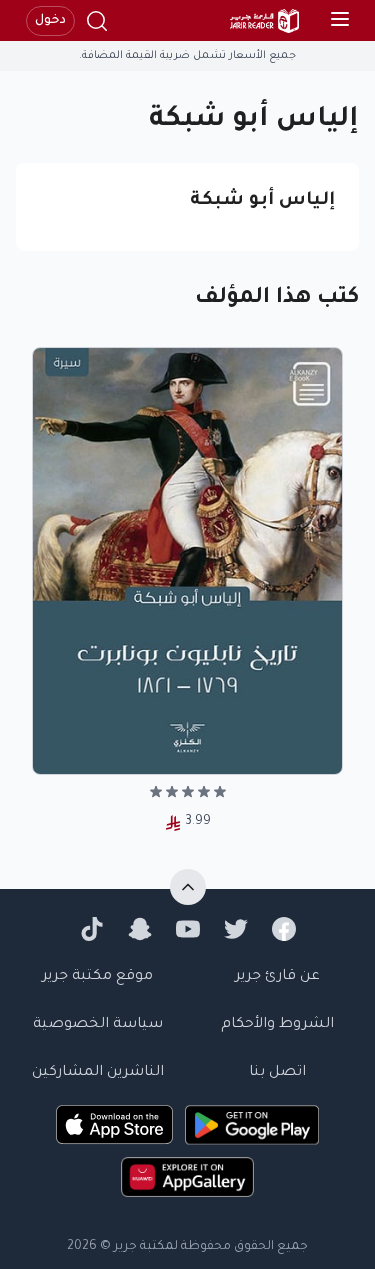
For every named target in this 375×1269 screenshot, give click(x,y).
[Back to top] (188, 887)
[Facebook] (284, 929)
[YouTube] (188, 929)
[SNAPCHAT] (140, 929)
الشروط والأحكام (277, 1025)
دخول (50, 21)
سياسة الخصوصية (98, 1025)
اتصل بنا (277, 1073)
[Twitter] (236, 929)
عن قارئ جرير (277, 977)
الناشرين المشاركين (98, 1073)
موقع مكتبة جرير (97, 977)
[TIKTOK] (92, 929)
